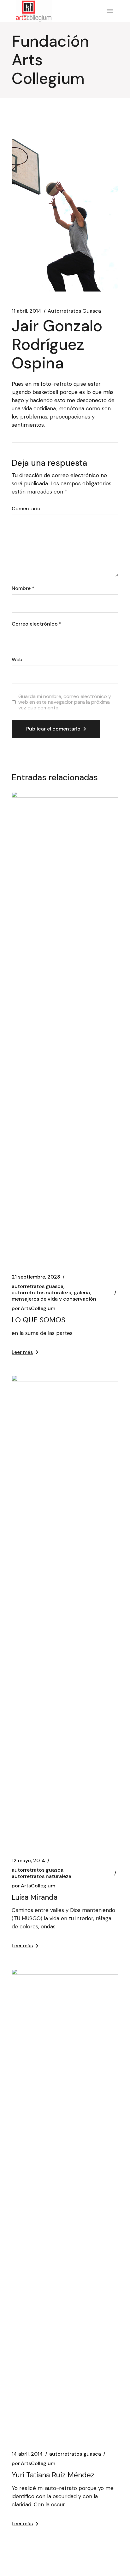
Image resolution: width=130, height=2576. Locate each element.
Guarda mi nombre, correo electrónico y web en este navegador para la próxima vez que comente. (65, 702)
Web (17, 660)
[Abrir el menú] (110, 11)
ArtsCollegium (33, 1308)
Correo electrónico (37, 624)
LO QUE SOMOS (38, 1320)
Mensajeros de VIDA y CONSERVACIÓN (54, 1299)
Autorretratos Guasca (74, 311)
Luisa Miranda (35, 1897)
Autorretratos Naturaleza (41, 1293)
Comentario (26, 509)
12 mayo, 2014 (28, 1861)
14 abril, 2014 (27, 2454)
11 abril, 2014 (27, 311)
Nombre (23, 588)
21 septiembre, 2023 (36, 1277)
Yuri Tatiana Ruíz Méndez (53, 2475)
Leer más (22, 1352)
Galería (82, 1293)
